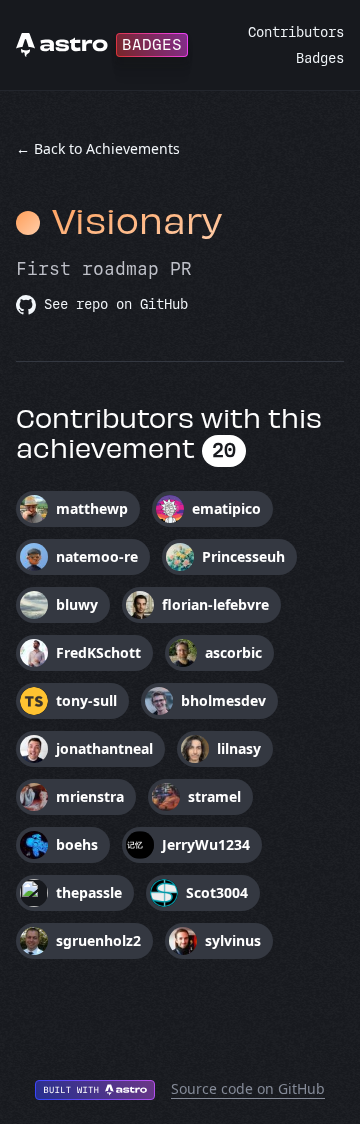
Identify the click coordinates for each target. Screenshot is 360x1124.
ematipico (226, 508)
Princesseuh (243, 556)
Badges (320, 58)
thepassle (89, 892)
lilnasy (239, 748)
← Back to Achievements (98, 148)
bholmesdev (223, 700)
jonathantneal (104, 748)
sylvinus (233, 940)
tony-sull (86, 700)
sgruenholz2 (98, 940)
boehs (77, 844)
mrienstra (90, 796)
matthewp (92, 508)
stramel (214, 796)
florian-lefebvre (215, 604)
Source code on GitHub (248, 1088)
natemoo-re (97, 556)
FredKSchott (98, 652)
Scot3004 (217, 892)
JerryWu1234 (206, 844)
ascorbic (233, 652)
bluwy (77, 604)
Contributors (296, 32)
